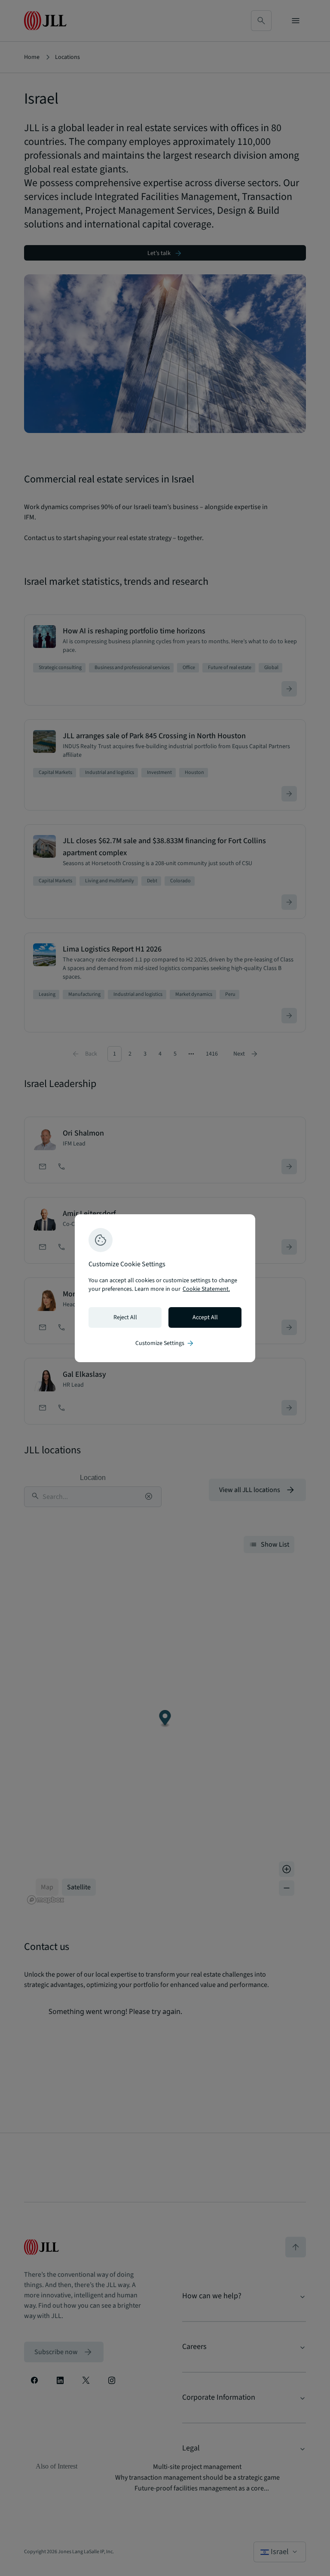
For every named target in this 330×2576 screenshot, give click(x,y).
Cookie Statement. (206, 1289)
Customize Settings (165, 1343)
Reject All (125, 1317)
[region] (165, 1288)
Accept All (205, 1317)
